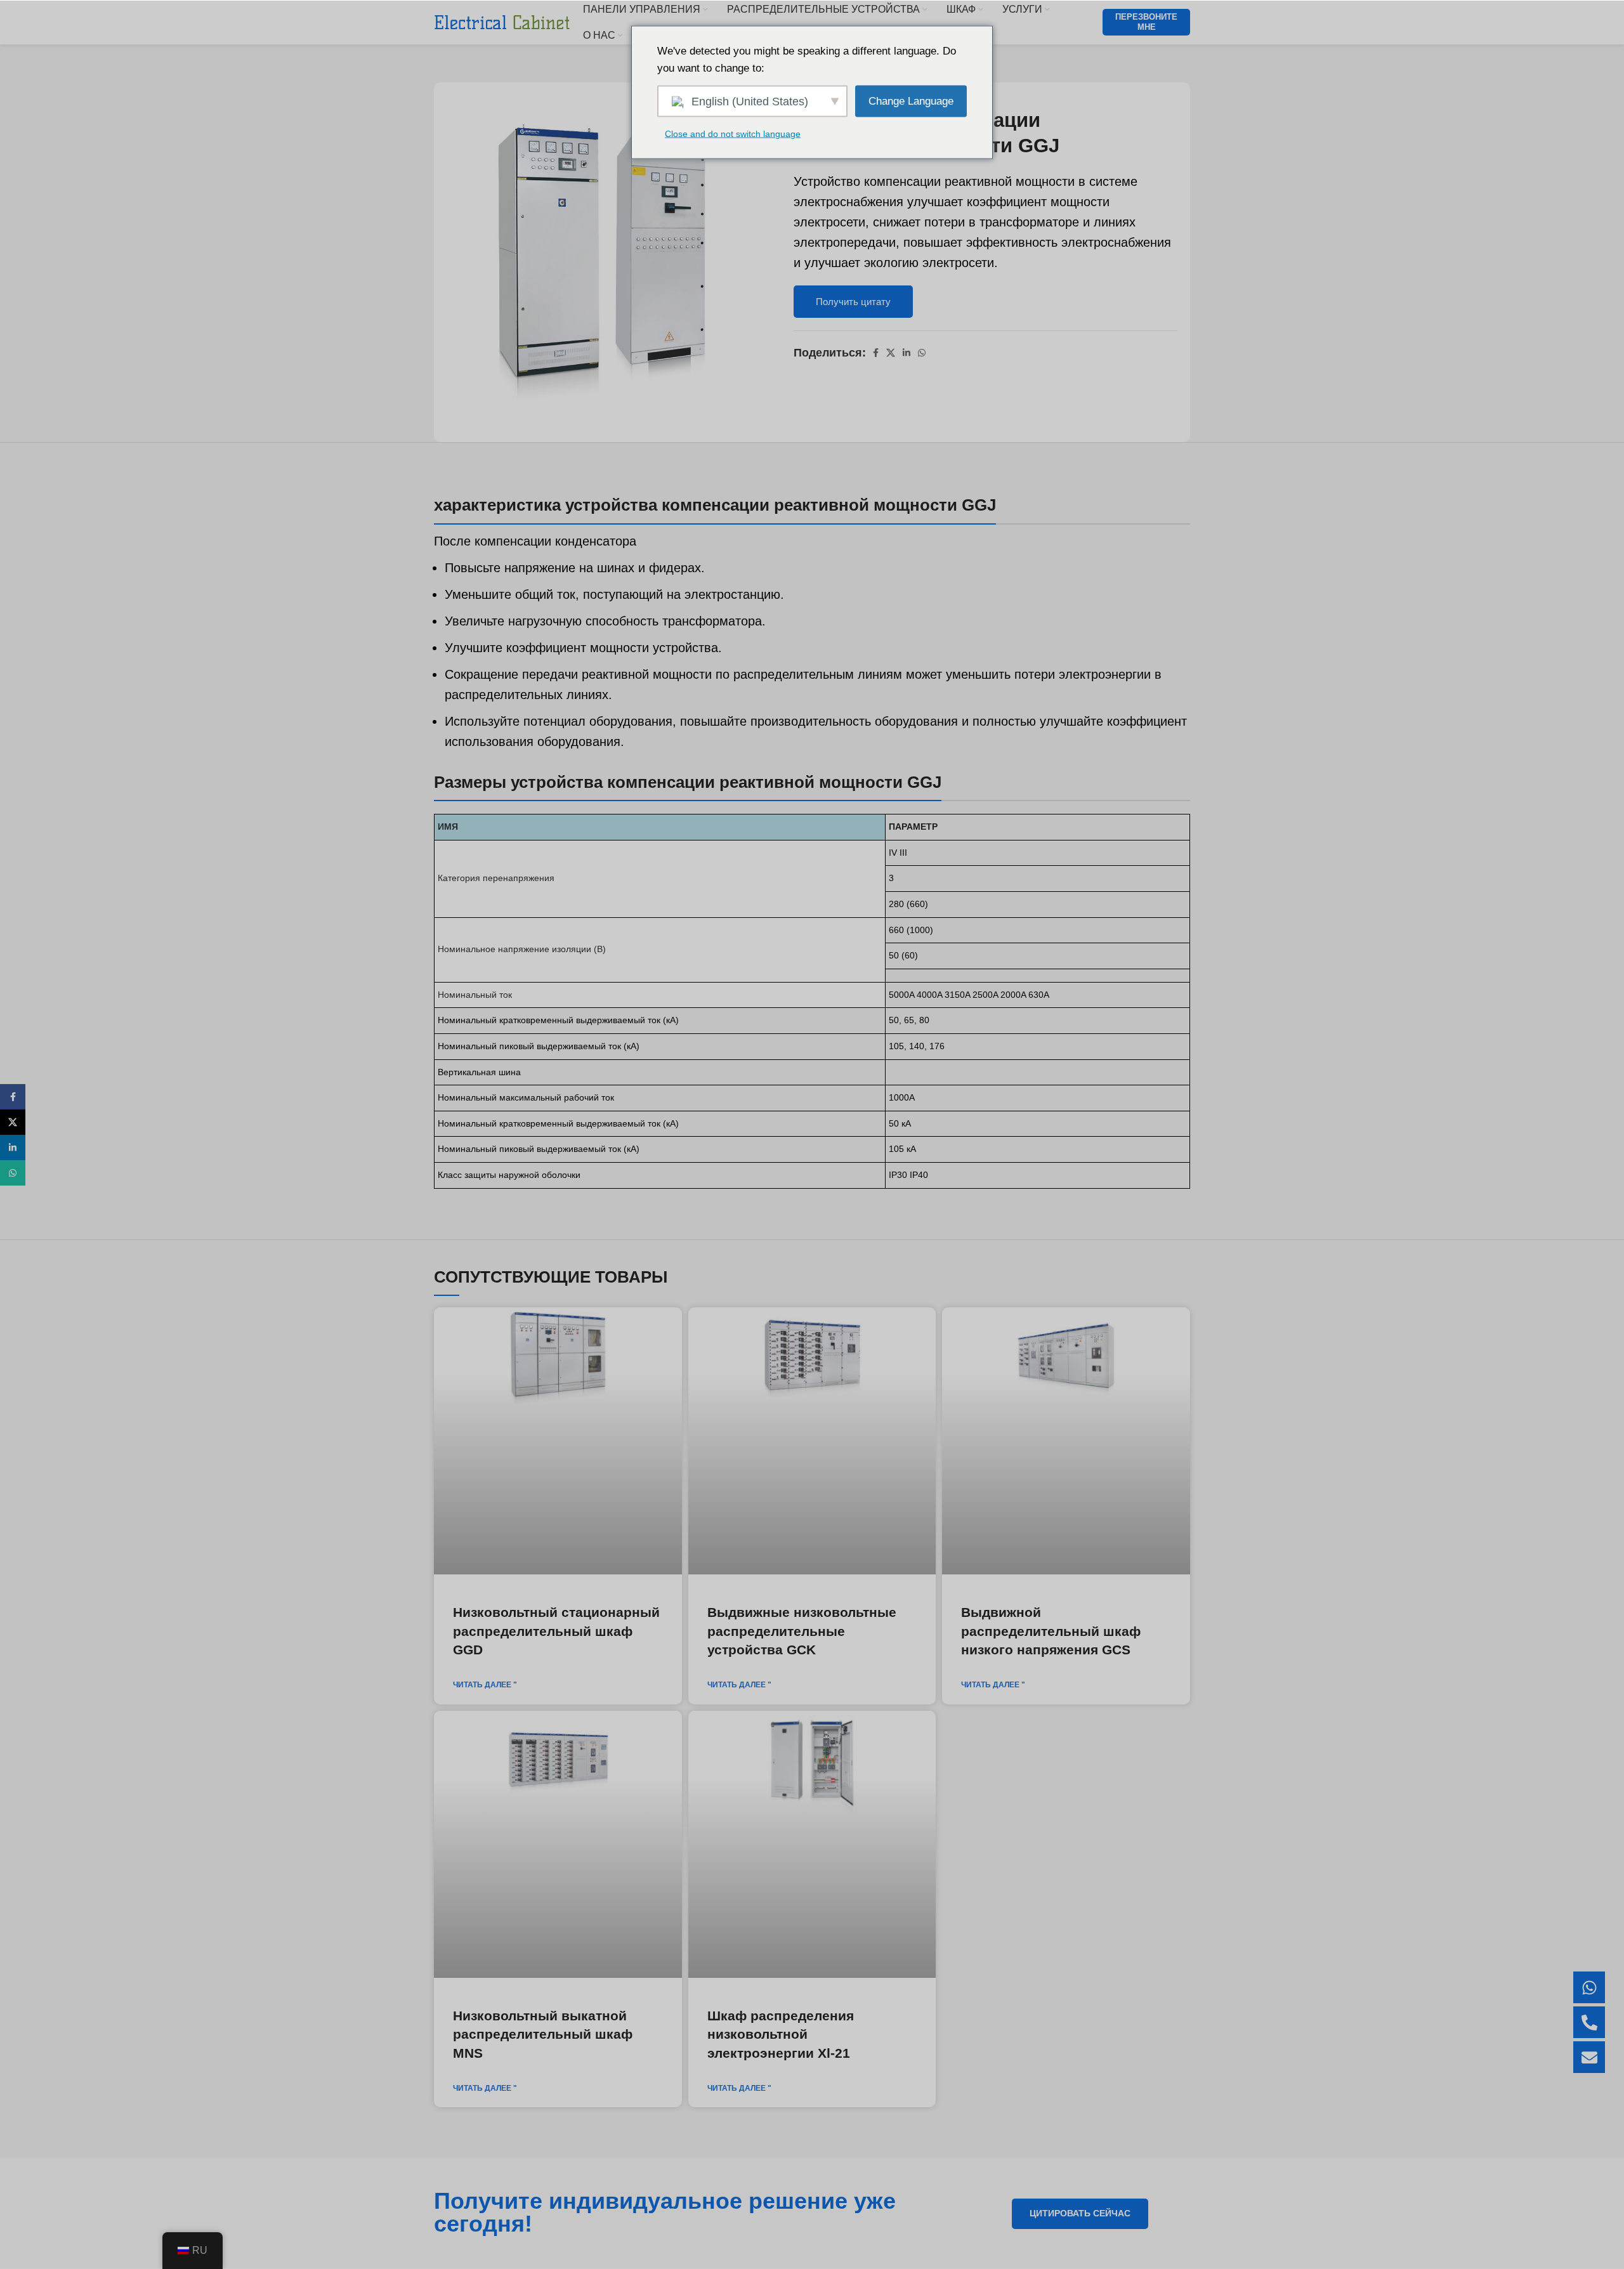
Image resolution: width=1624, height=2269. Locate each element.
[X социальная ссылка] (891, 353)
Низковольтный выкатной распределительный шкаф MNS (543, 2034)
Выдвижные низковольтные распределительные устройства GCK (802, 1631)
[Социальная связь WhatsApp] (922, 353)
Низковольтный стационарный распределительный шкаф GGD (556, 1631)
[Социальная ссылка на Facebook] (876, 353)
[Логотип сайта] (502, 22)
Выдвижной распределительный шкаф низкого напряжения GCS (1051, 1631)
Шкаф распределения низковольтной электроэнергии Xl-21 (781, 2034)
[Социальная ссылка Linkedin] (907, 353)
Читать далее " (485, 1685)
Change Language (911, 101)
